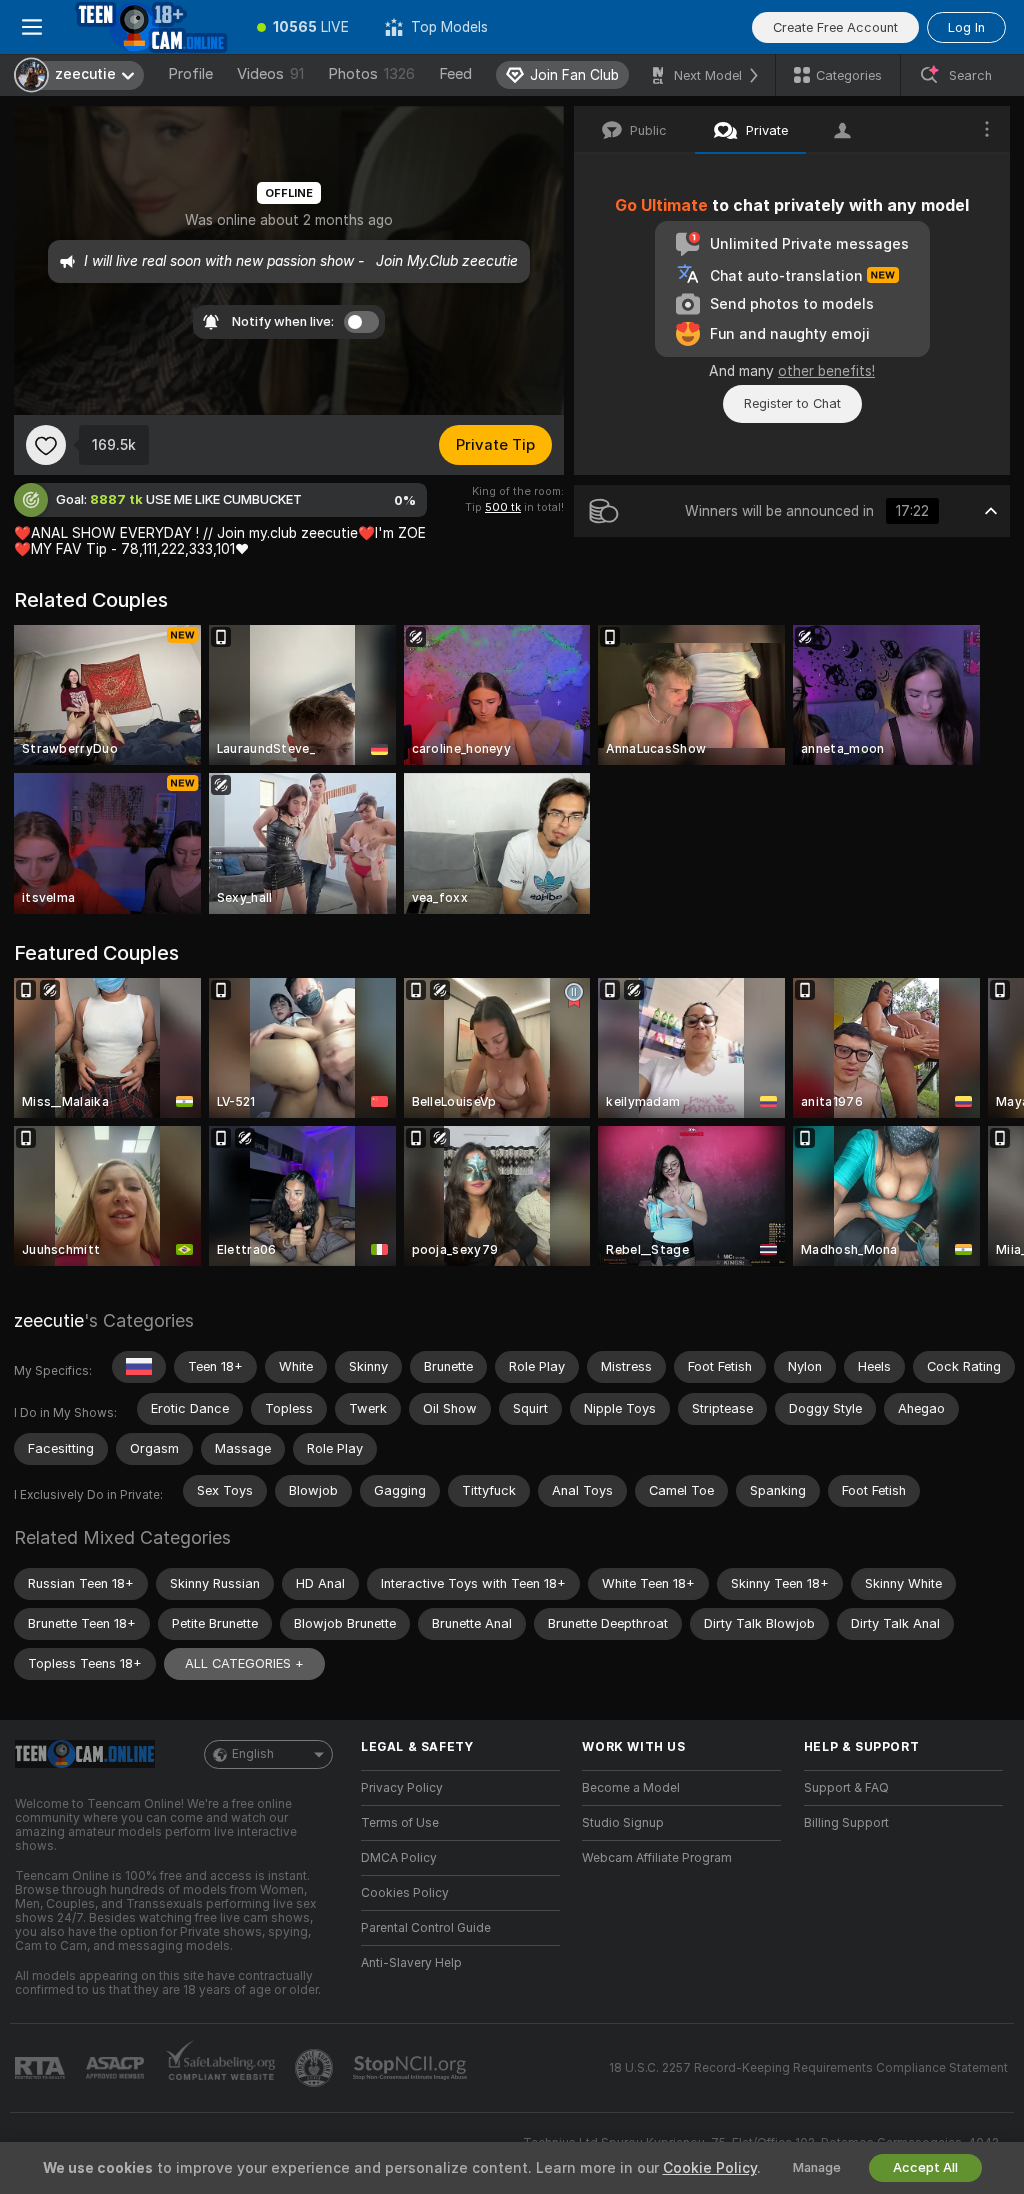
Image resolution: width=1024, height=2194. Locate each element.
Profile (190, 74)
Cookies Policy (405, 1893)
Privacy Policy (402, 1788)
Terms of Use (400, 1823)
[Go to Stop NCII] (412, 2068)
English (253, 1754)
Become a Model (631, 1788)
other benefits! (826, 371)
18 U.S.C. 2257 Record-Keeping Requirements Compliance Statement (808, 2068)
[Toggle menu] (32, 27)
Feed (455, 74)
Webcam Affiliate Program (657, 1858)
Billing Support (846, 1823)
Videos (270, 74)
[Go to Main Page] (151, 27)
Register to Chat (792, 403)
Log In (966, 27)
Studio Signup (623, 1823)
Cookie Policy (710, 2168)
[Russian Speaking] (139, 1367)
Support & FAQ (846, 1788)
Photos (371, 74)
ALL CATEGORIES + (244, 1663)
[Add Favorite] (46, 445)
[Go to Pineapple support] (316, 2068)
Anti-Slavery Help (411, 1963)
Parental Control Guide (426, 1928)
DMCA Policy (399, 1858)
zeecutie (49, 1320)
